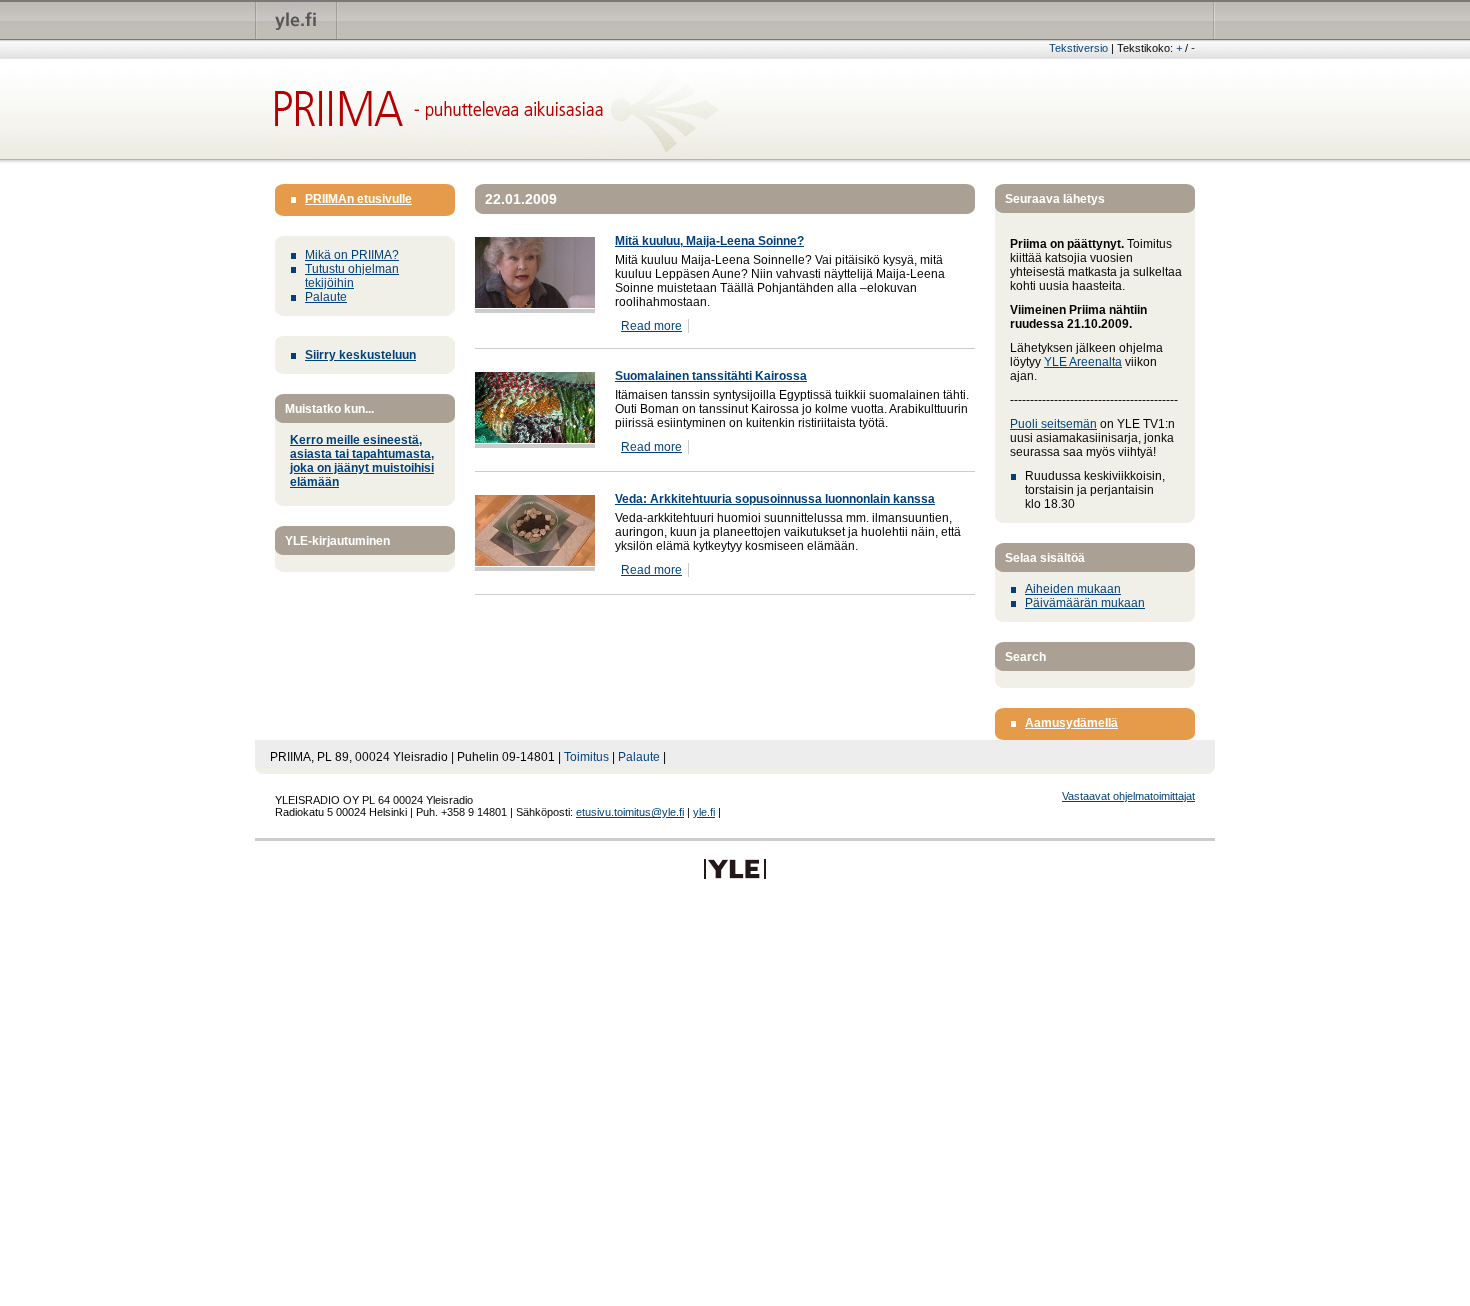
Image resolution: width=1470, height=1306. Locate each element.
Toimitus (586, 757)
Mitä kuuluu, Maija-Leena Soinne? (709, 241)
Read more (651, 326)
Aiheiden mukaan (1073, 589)
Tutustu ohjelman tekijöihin (352, 276)
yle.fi (704, 812)
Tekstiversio (1078, 48)
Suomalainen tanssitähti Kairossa (711, 376)
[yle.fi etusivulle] (296, 19)
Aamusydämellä (1071, 723)
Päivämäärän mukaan (1085, 603)
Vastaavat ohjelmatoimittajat (1128, 796)
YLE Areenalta (1083, 362)
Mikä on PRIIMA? (352, 255)
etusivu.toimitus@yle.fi (630, 812)
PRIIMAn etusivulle (358, 199)
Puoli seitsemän (1053, 424)
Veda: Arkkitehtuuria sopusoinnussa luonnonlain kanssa (775, 499)
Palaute (326, 297)
